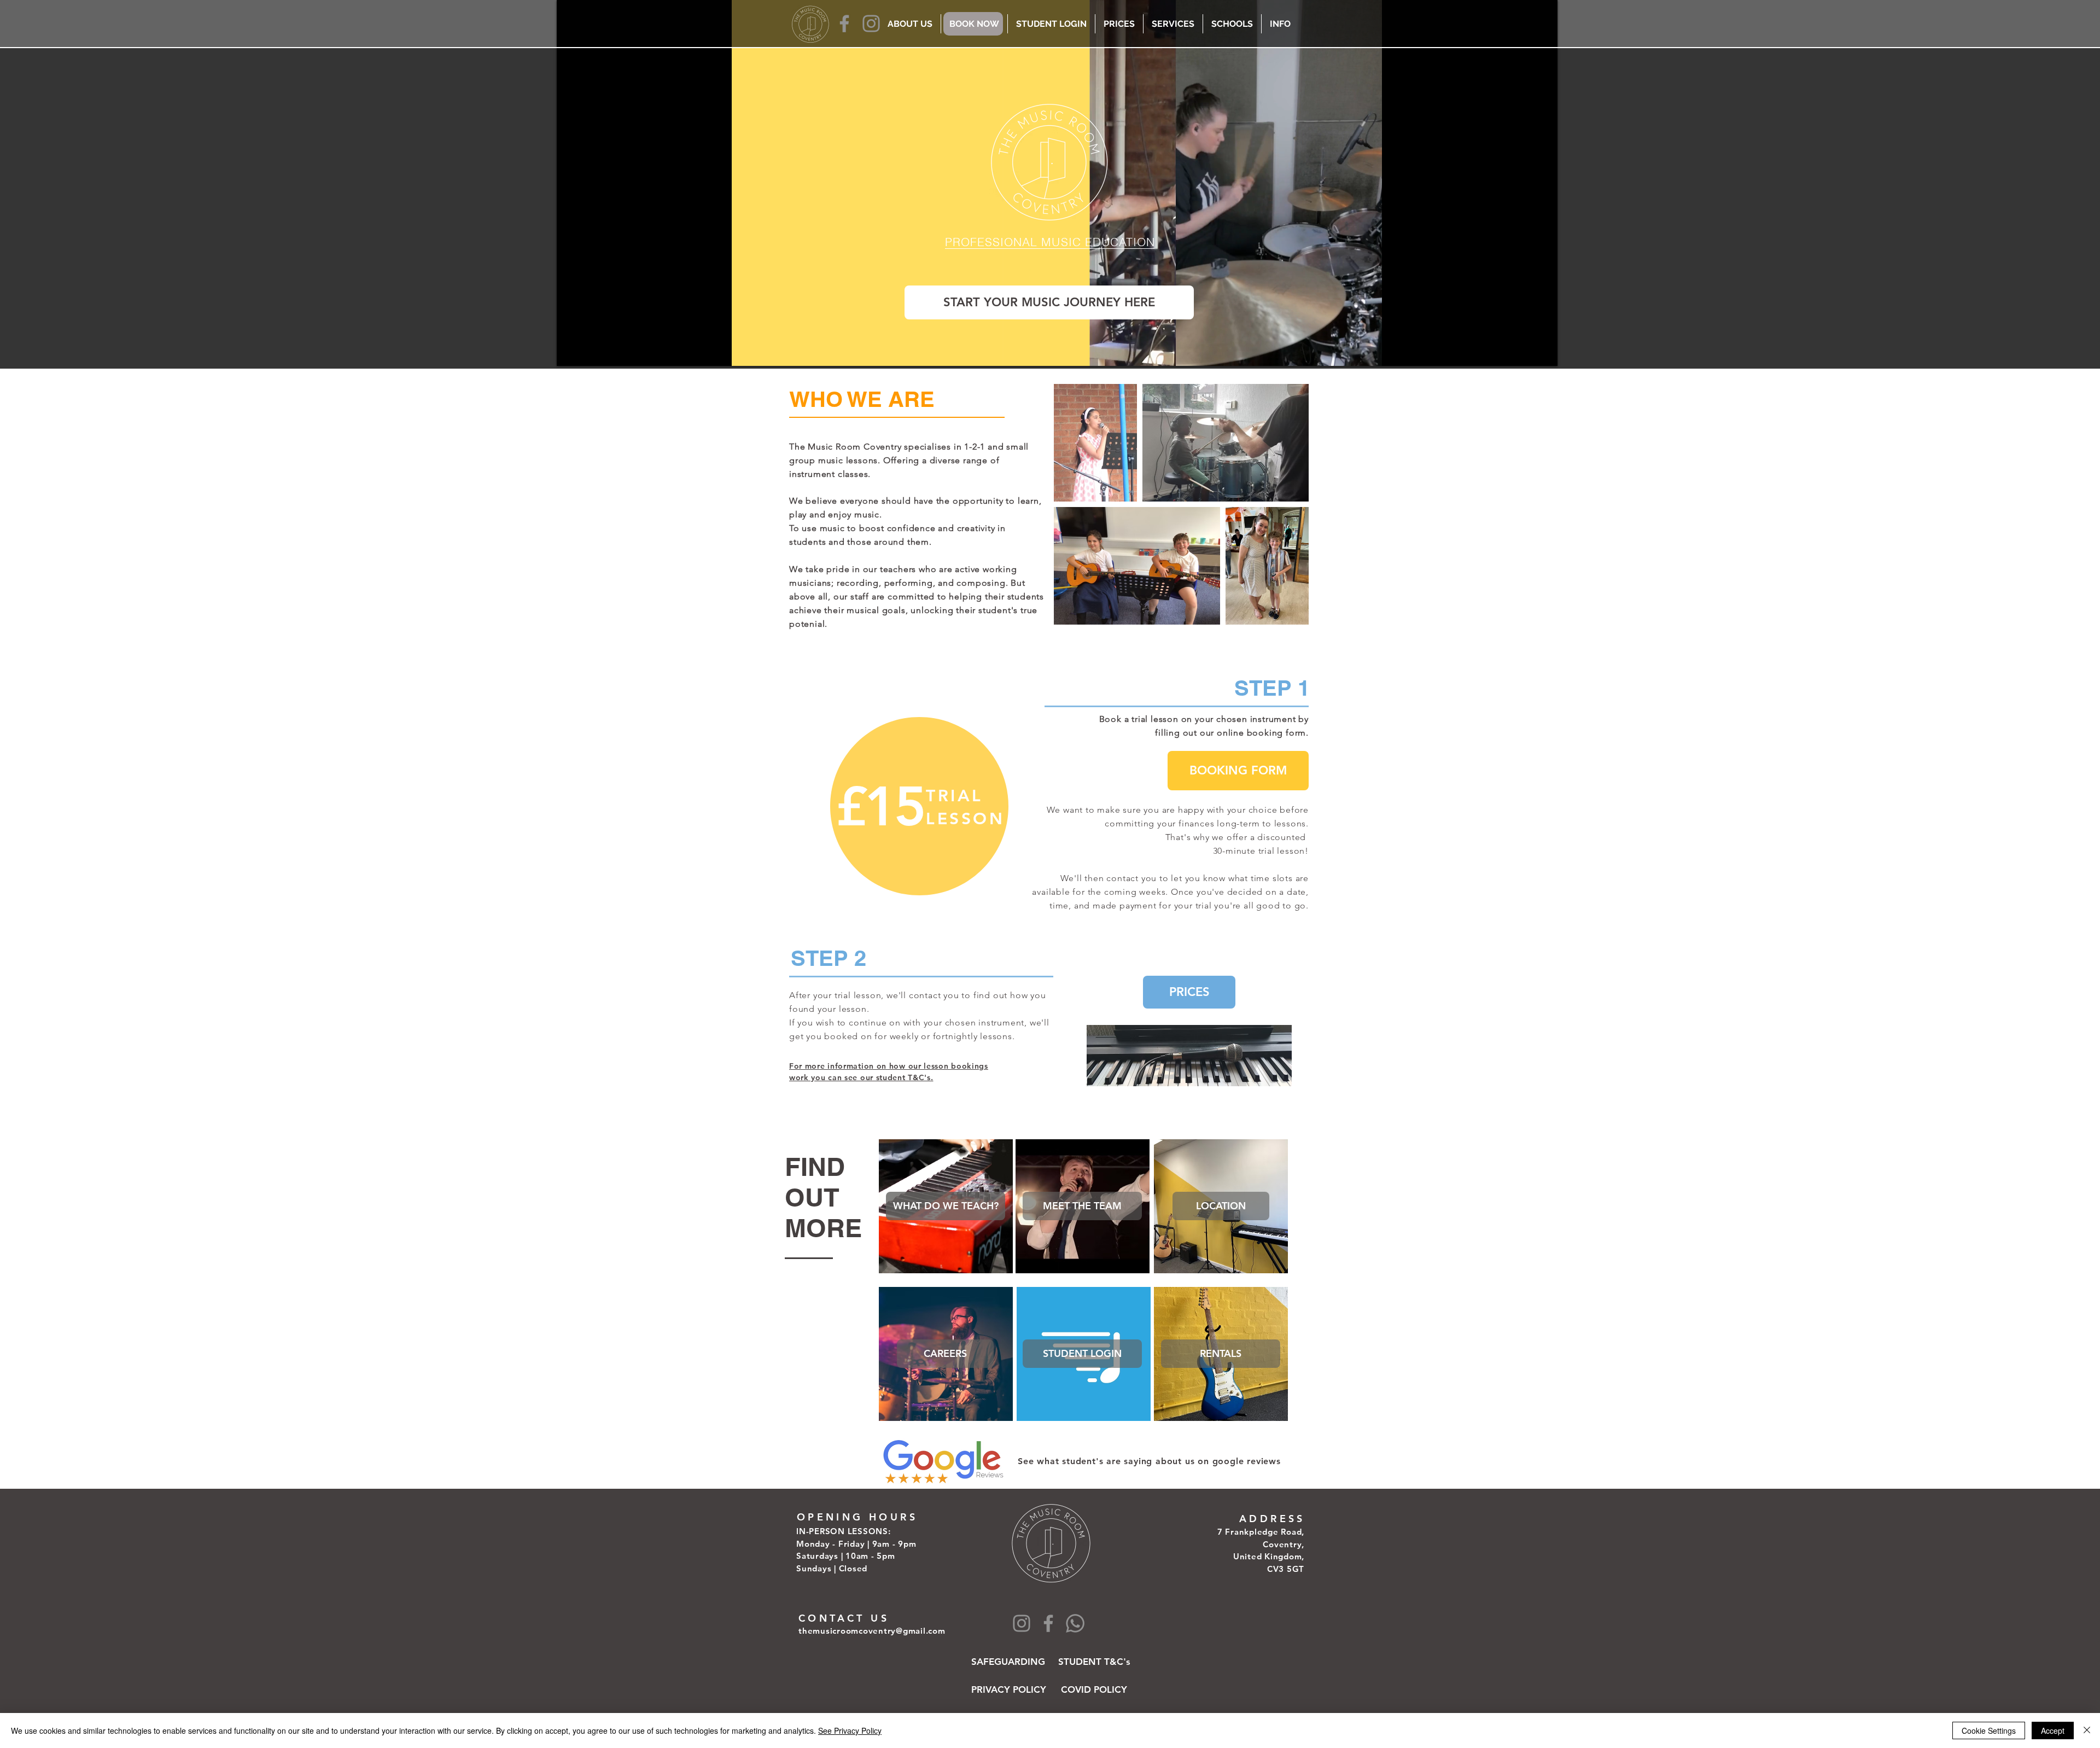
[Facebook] (844, 24)
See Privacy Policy (850, 1730)
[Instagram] (871, 24)
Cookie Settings (1989, 1730)
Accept (2053, 1730)
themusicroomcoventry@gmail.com (872, 1631)
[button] (1082, 1206)
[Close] (2087, 1730)
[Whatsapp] (1075, 1623)
